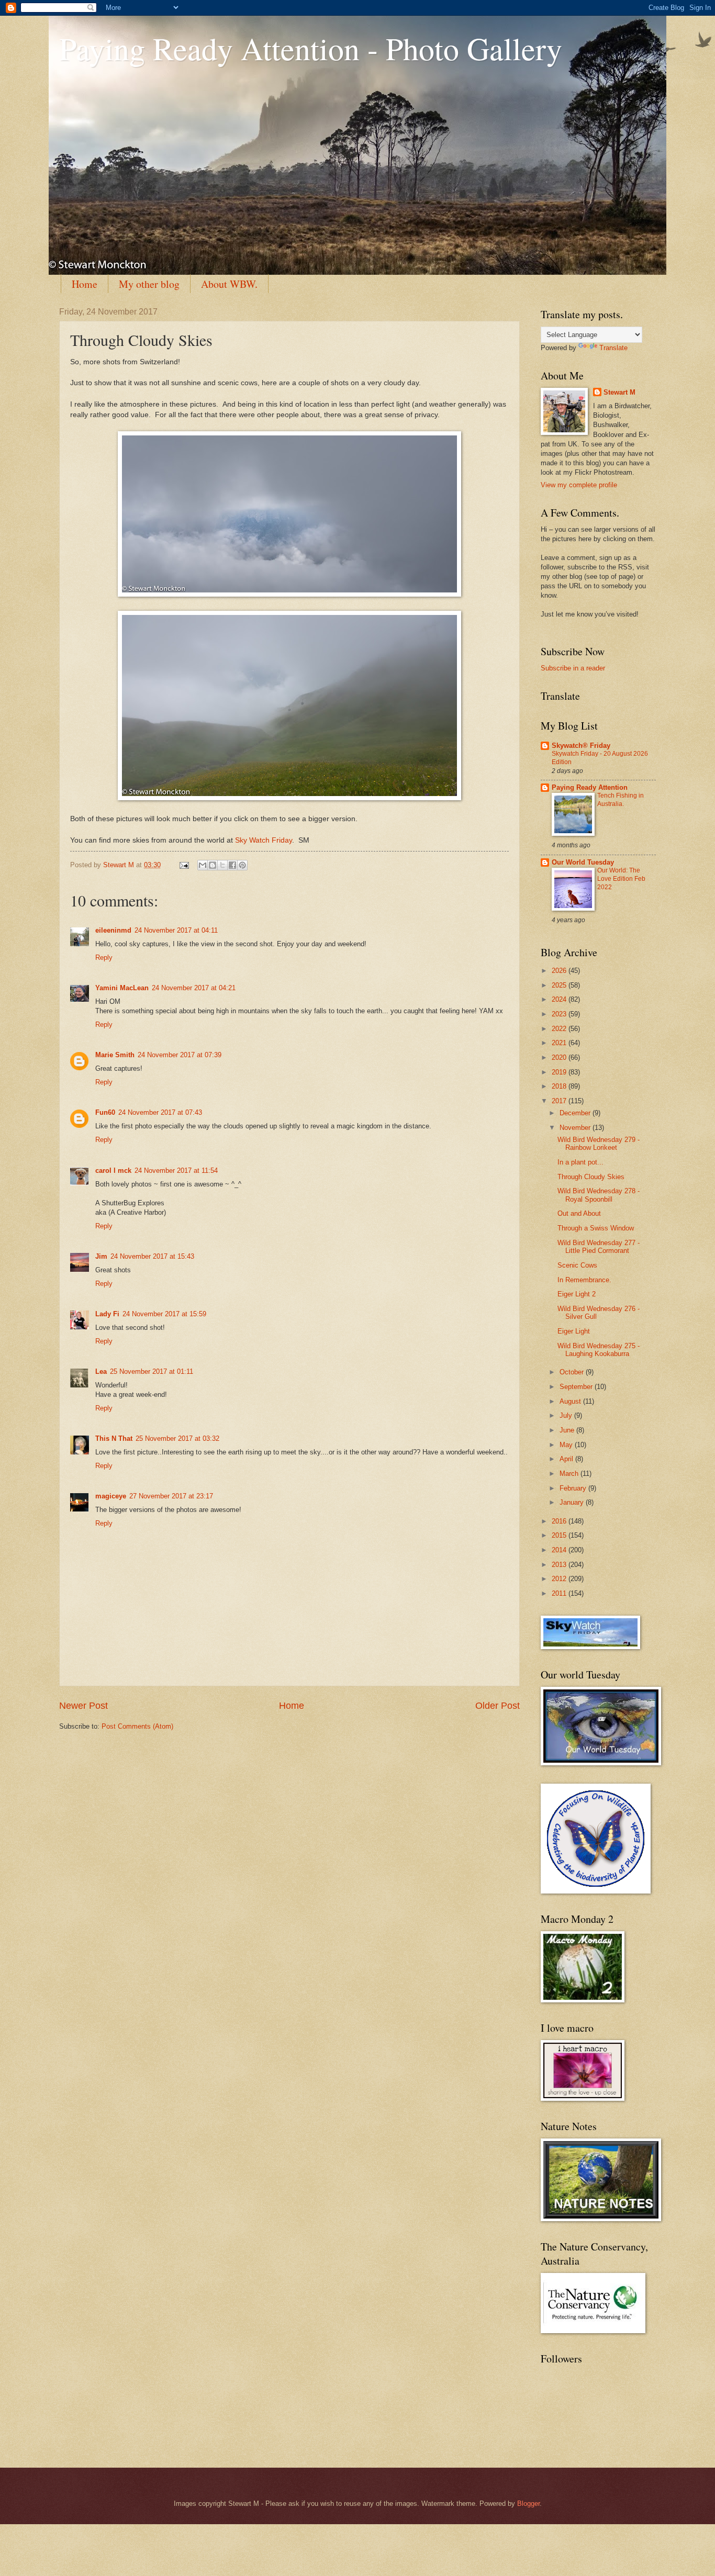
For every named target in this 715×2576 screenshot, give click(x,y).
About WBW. (229, 284)
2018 (560, 1086)
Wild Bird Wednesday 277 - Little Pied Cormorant (599, 1247)
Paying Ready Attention (590, 787)
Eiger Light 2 (577, 1294)
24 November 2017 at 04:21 (194, 988)
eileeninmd (113, 930)
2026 (560, 971)
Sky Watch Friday (264, 840)
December (576, 1113)
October (573, 1372)
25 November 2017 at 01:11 (152, 1371)
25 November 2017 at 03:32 (177, 1438)
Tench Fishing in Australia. (621, 800)
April (567, 1459)
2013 (560, 1565)
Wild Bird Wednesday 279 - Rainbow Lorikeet (599, 1144)
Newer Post (83, 1706)
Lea (101, 1371)
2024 (560, 999)
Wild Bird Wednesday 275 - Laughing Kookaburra (599, 1350)
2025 (560, 985)
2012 (560, 1579)
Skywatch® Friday (581, 746)
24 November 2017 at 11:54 (176, 1171)
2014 (560, 1550)
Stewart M (619, 392)
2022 (560, 1029)
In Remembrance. (584, 1280)
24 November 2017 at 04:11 (176, 930)
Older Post (498, 1706)
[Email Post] (184, 865)
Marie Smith (115, 1055)
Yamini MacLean (122, 988)
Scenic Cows (577, 1265)
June (568, 1430)
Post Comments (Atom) (137, 1726)
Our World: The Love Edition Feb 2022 (621, 879)
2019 (560, 1072)
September (577, 1387)
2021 (560, 1043)
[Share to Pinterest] (242, 865)
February (574, 1488)
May (567, 1445)
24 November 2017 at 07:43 (160, 1112)
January (573, 1502)
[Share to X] (222, 865)
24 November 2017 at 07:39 (180, 1055)
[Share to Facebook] (232, 865)
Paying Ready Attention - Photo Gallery (311, 48)
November (576, 1128)
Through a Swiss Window (596, 1228)
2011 (560, 1593)
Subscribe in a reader (573, 668)
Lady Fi (107, 1314)
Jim (101, 1256)
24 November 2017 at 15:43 (152, 1256)
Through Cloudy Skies (591, 1177)
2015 (560, 1535)
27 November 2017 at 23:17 (171, 1496)
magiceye (111, 1496)
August (571, 1401)
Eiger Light (574, 1331)
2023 (560, 1014)
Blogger (528, 2504)
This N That (114, 1438)
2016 (560, 1521)
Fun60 (105, 1112)
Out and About (579, 1213)
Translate (613, 348)
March (570, 1474)
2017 (560, 1101)
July (567, 1415)
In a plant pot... (580, 1162)
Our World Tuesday (583, 862)
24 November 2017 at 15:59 (164, 1314)
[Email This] (203, 865)
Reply (104, 957)
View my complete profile (579, 485)
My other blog (149, 284)
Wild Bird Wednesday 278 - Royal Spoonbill (599, 1195)
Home (85, 284)
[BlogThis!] (213, 865)
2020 (560, 1057)
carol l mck (113, 1171)
